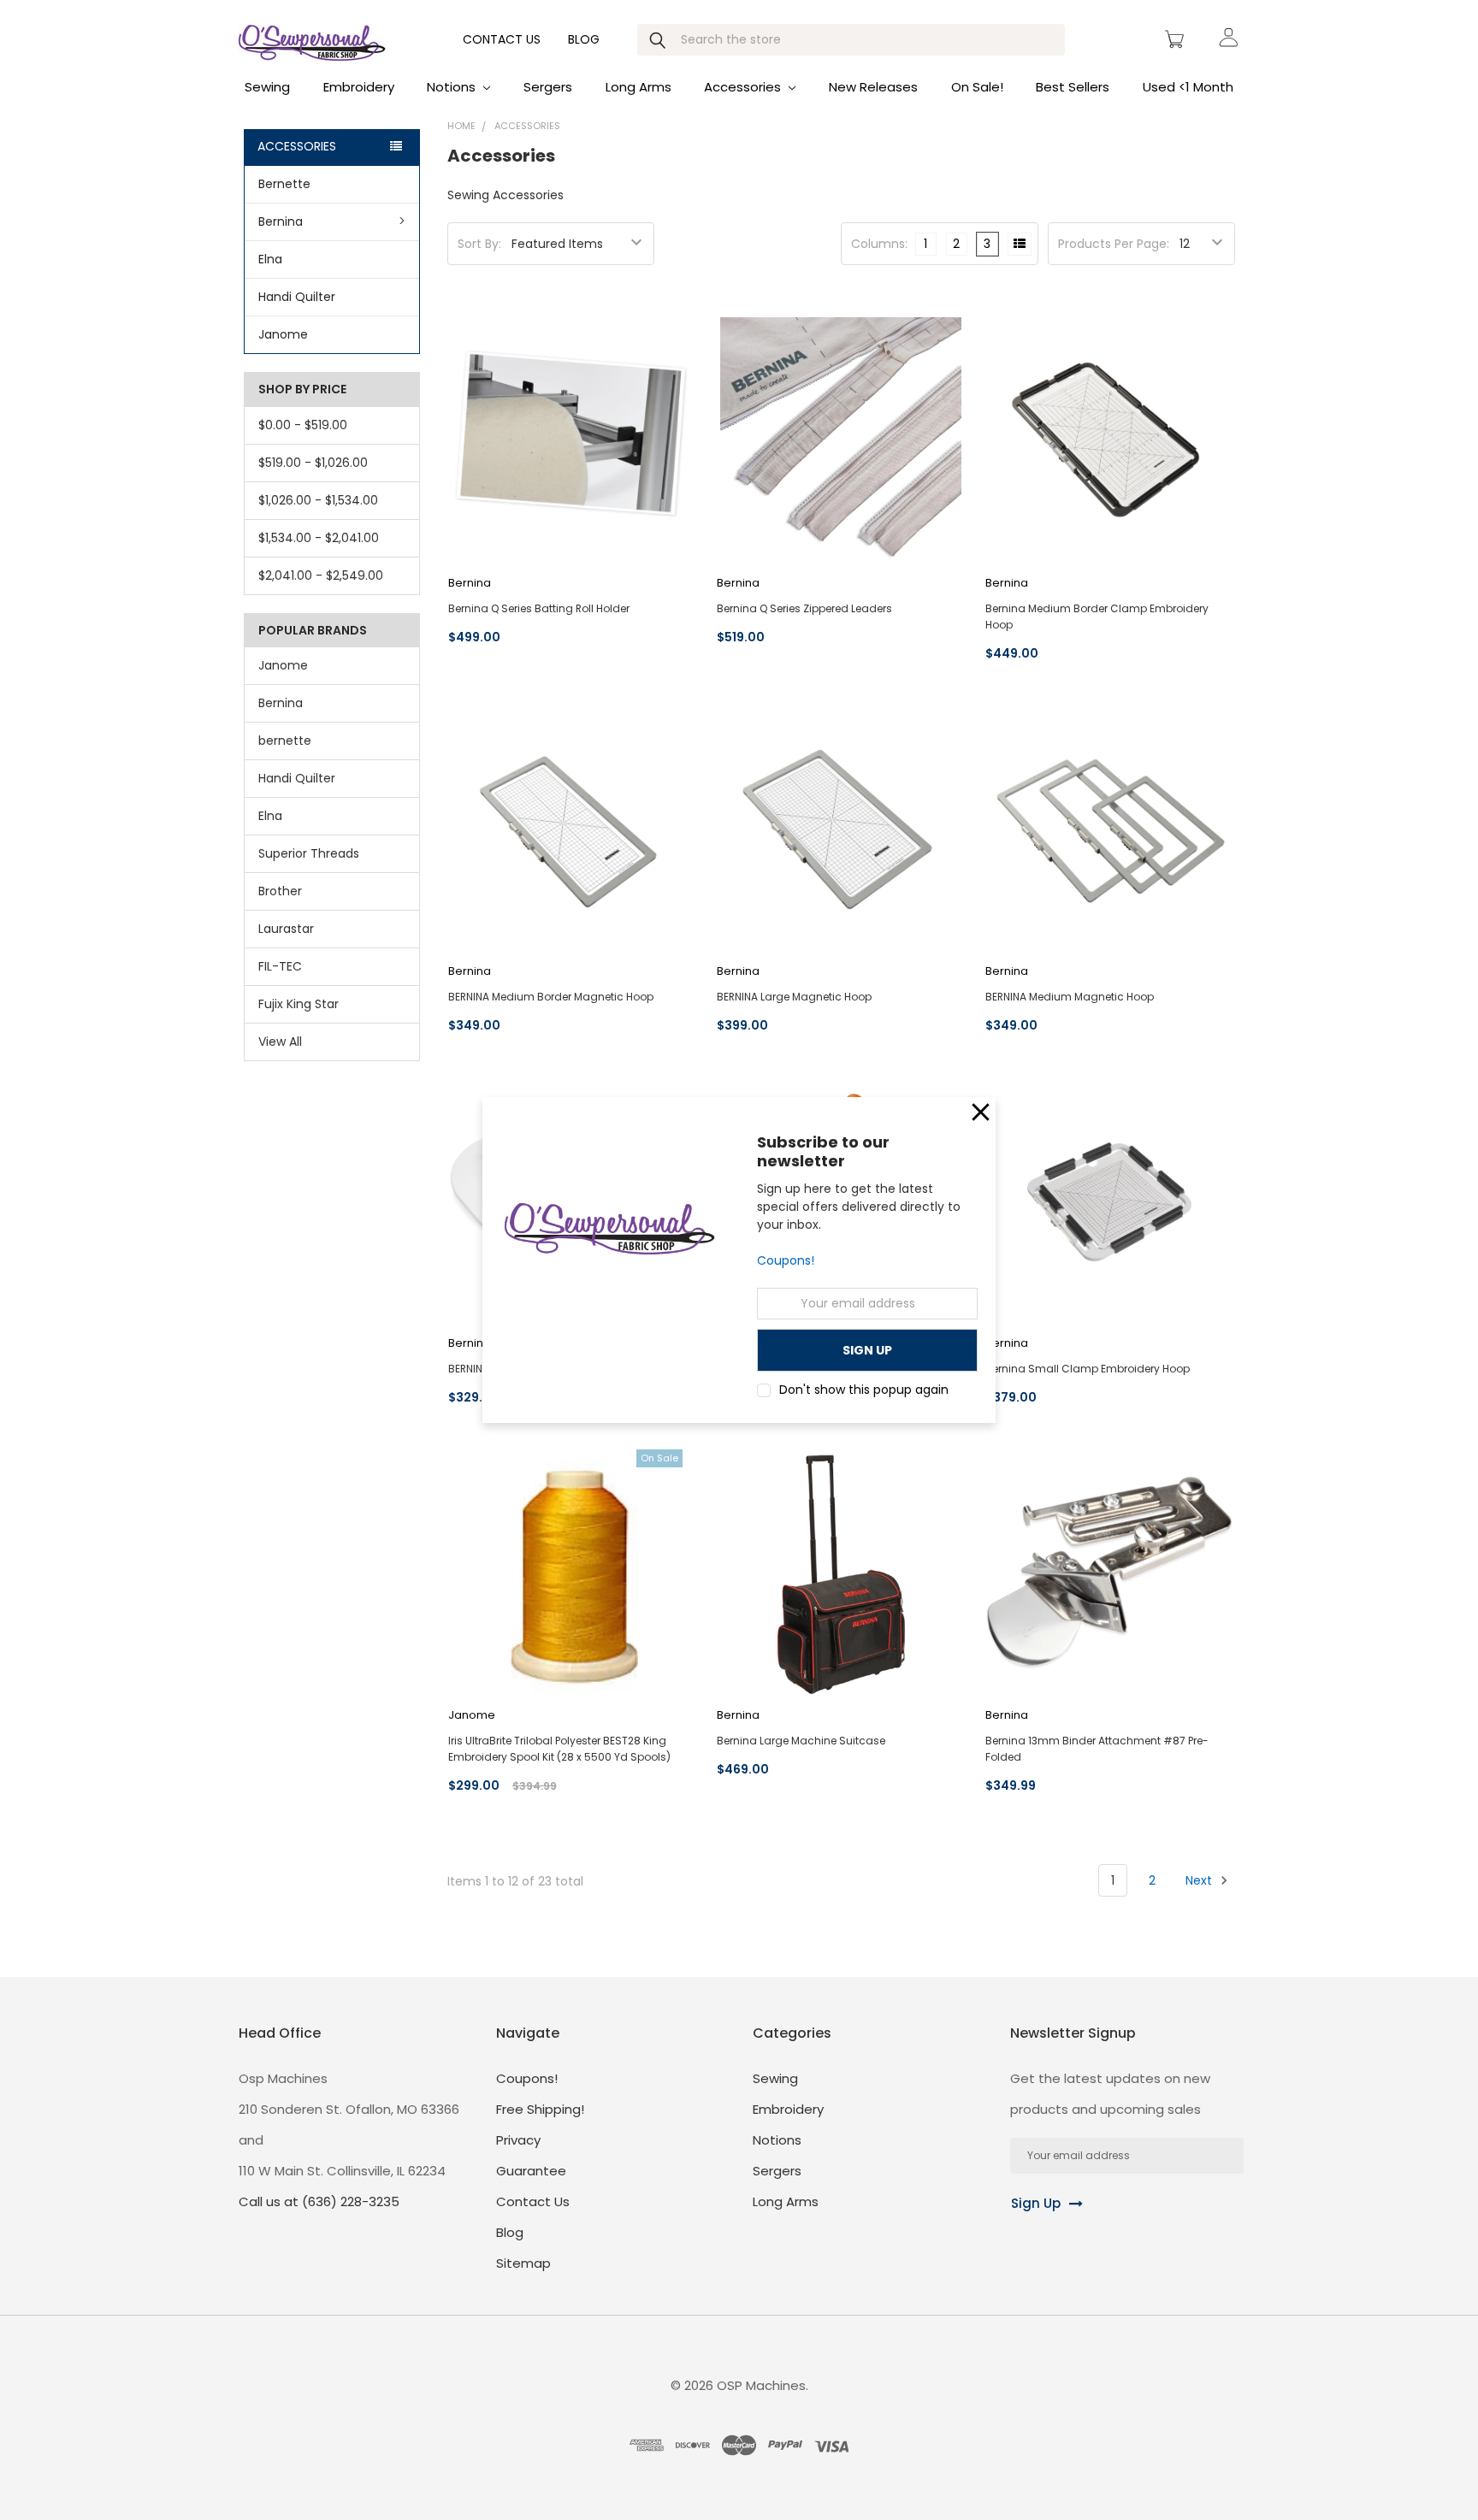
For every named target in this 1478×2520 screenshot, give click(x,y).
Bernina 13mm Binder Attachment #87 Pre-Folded (1097, 1749)
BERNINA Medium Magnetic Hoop (1070, 997)
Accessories (744, 87)
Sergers (548, 87)
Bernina (281, 221)
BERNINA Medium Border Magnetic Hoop (551, 997)
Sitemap (523, 2263)
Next (1200, 1880)
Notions (453, 87)
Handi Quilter (297, 297)
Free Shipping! (540, 2109)
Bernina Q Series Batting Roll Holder (539, 608)
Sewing (267, 87)
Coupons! (786, 1261)
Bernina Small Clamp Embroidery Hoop (1088, 1369)
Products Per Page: (1114, 244)
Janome (283, 334)
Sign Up (1036, 2203)
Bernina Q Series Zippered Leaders (804, 608)
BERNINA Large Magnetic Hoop (794, 997)
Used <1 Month (1188, 87)
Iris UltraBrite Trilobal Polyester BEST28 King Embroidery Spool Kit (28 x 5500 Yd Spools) (559, 1749)
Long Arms (638, 87)
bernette (285, 741)
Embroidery (359, 87)
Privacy (518, 2140)
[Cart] (1177, 39)
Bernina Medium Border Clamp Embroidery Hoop (1097, 617)
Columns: (879, 244)
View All (280, 1042)
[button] (981, 1112)
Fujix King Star (299, 1004)
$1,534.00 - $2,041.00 (319, 538)
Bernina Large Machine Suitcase (801, 1741)
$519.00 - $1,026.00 (313, 463)
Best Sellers (1073, 87)
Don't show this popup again (864, 1390)
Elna (270, 259)
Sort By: (479, 244)
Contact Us (502, 39)
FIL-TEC (280, 966)
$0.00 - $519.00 (303, 425)
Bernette (284, 184)
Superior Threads (309, 853)
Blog (584, 39)
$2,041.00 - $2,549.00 (321, 575)
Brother (280, 891)
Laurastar (286, 929)
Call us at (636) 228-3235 (319, 2201)
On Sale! (977, 87)
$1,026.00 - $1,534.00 (318, 500)
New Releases (873, 87)
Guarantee (531, 2171)
